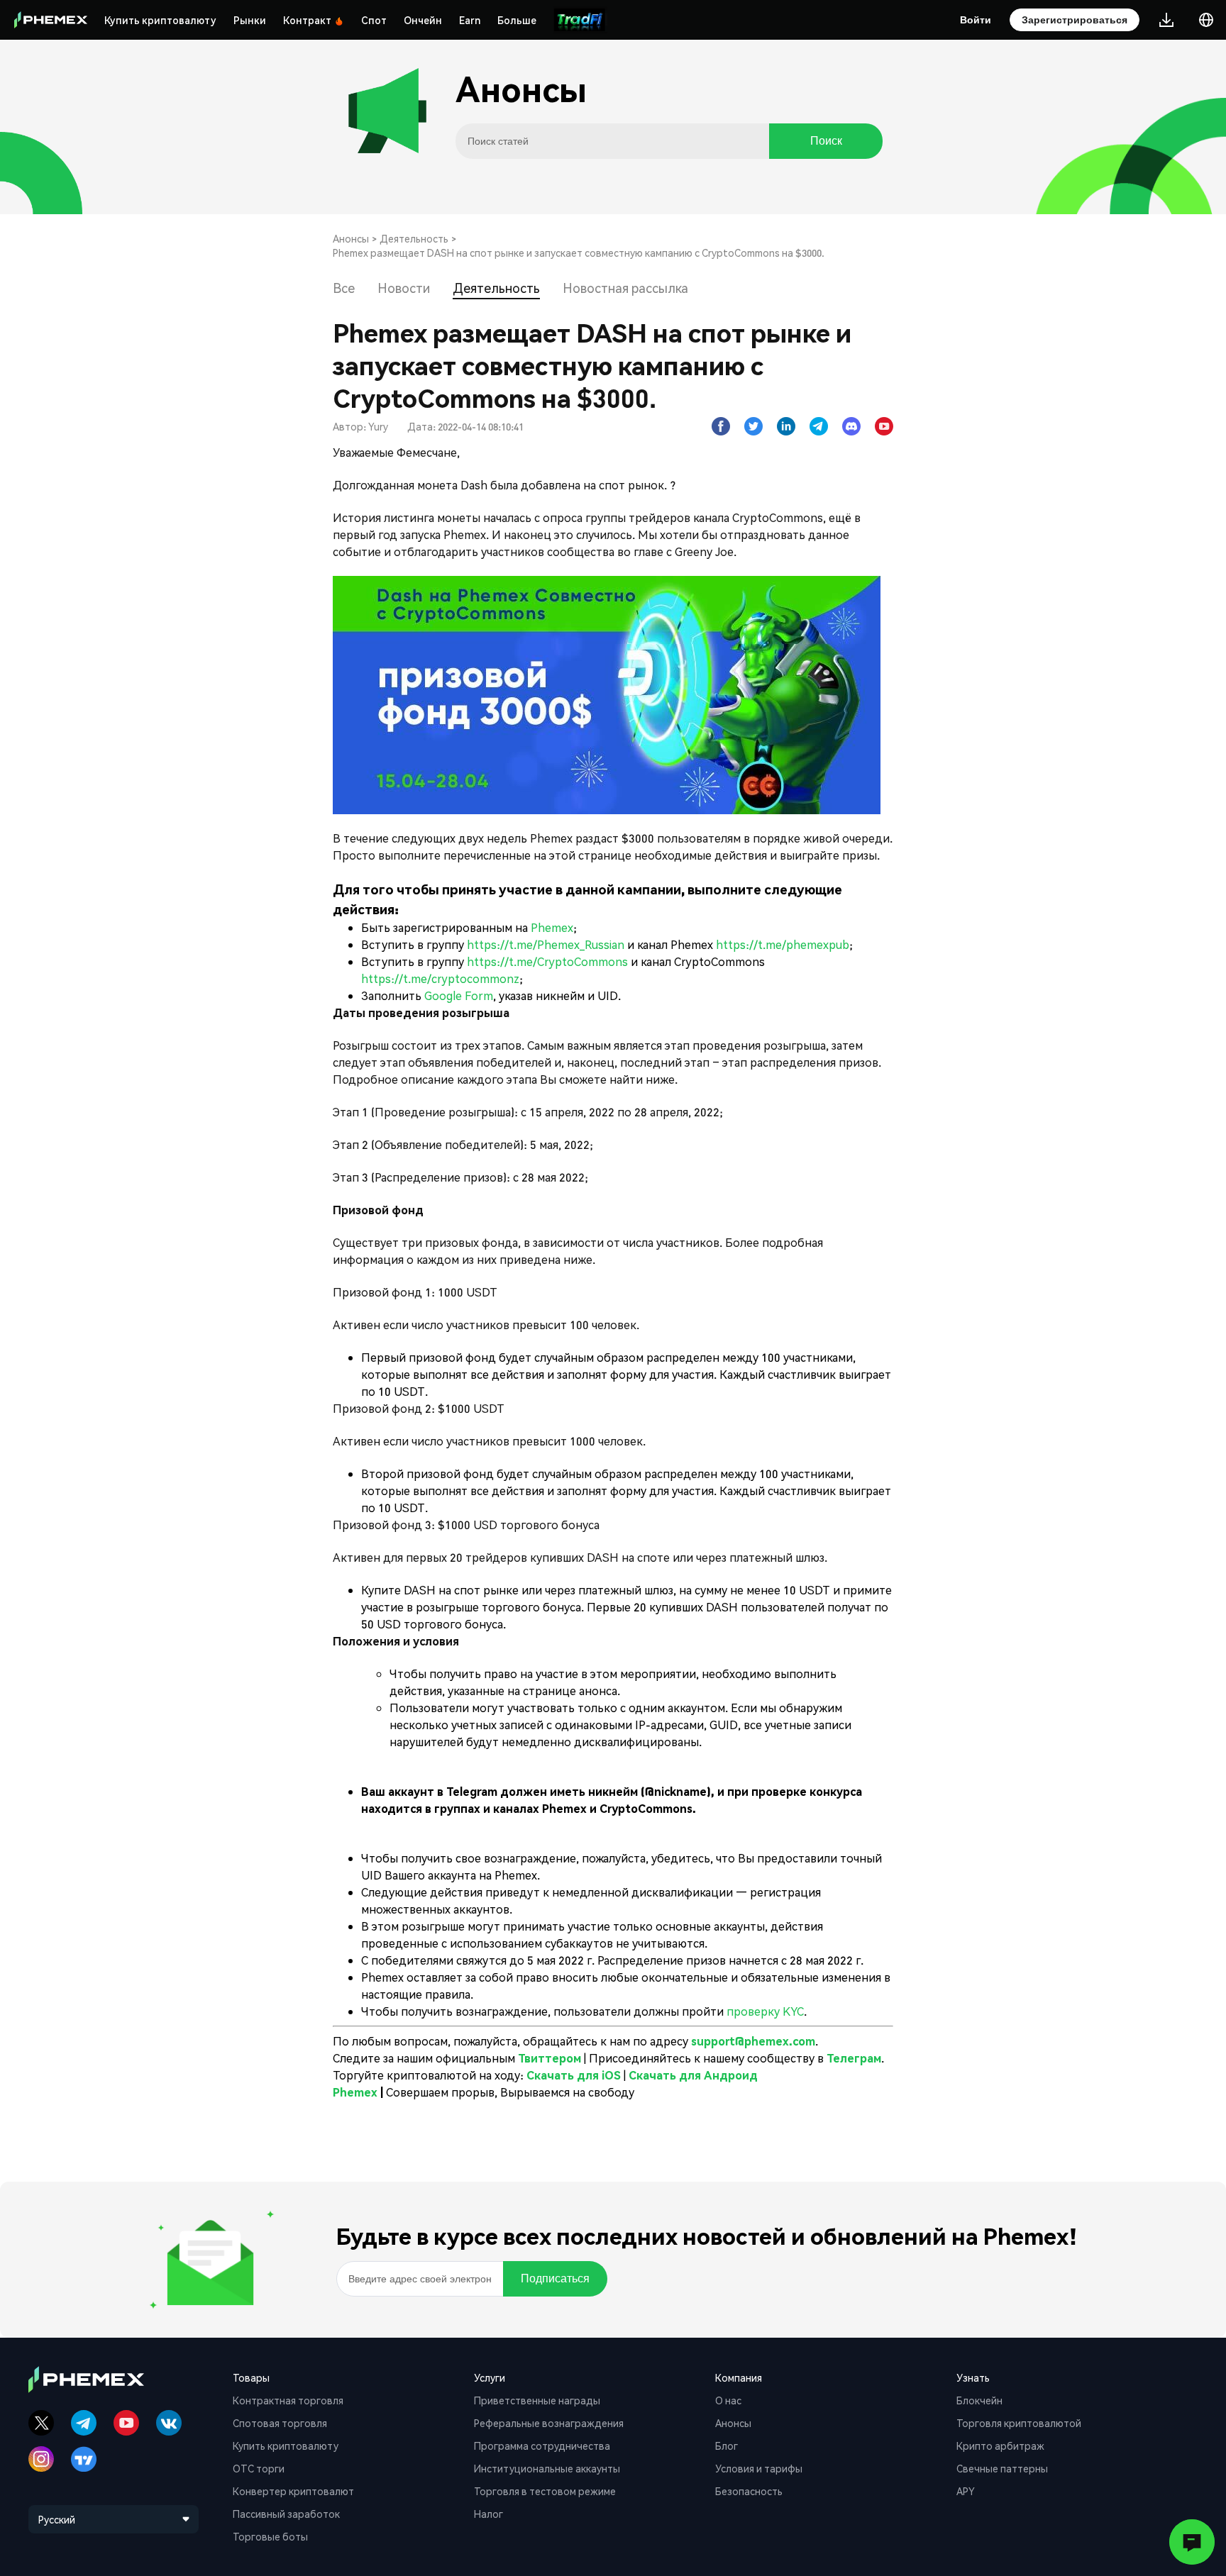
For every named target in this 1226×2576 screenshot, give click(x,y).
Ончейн (423, 20)
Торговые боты (270, 2536)
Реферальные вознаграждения (549, 2423)
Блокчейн (979, 2400)
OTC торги (259, 2468)
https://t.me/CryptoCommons (547, 961)
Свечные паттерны (1002, 2468)
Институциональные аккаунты (547, 2468)
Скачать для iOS (574, 2075)
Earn (470, 20)
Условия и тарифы (759, 2468)
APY (966, 2491)
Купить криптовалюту (160, 20)
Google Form (459, 995)
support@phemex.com (753, 2041)
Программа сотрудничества (542, 2445)
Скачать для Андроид (693, 2075)
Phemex (552, 927)
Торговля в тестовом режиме (545, 2491)
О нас (728, 2400)
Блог (727, 2445)
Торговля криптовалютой (1019, 2423)
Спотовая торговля (280, 2423)
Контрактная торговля (288, 2400)
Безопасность (749, 2491)
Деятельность (414, 238)
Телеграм (854, 2058)
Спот (374, 20)
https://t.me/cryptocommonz (440, 978)
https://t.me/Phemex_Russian (546, 944)
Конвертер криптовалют (293, 2491)
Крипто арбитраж (1000, 2445)
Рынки (250, 20)
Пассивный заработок (286, 2514)
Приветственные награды (537, 2400)
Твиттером (551, 2058)
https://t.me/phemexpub (783, 944)
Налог (488, 2514)
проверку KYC (765, 2011)
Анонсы (351, 238)
